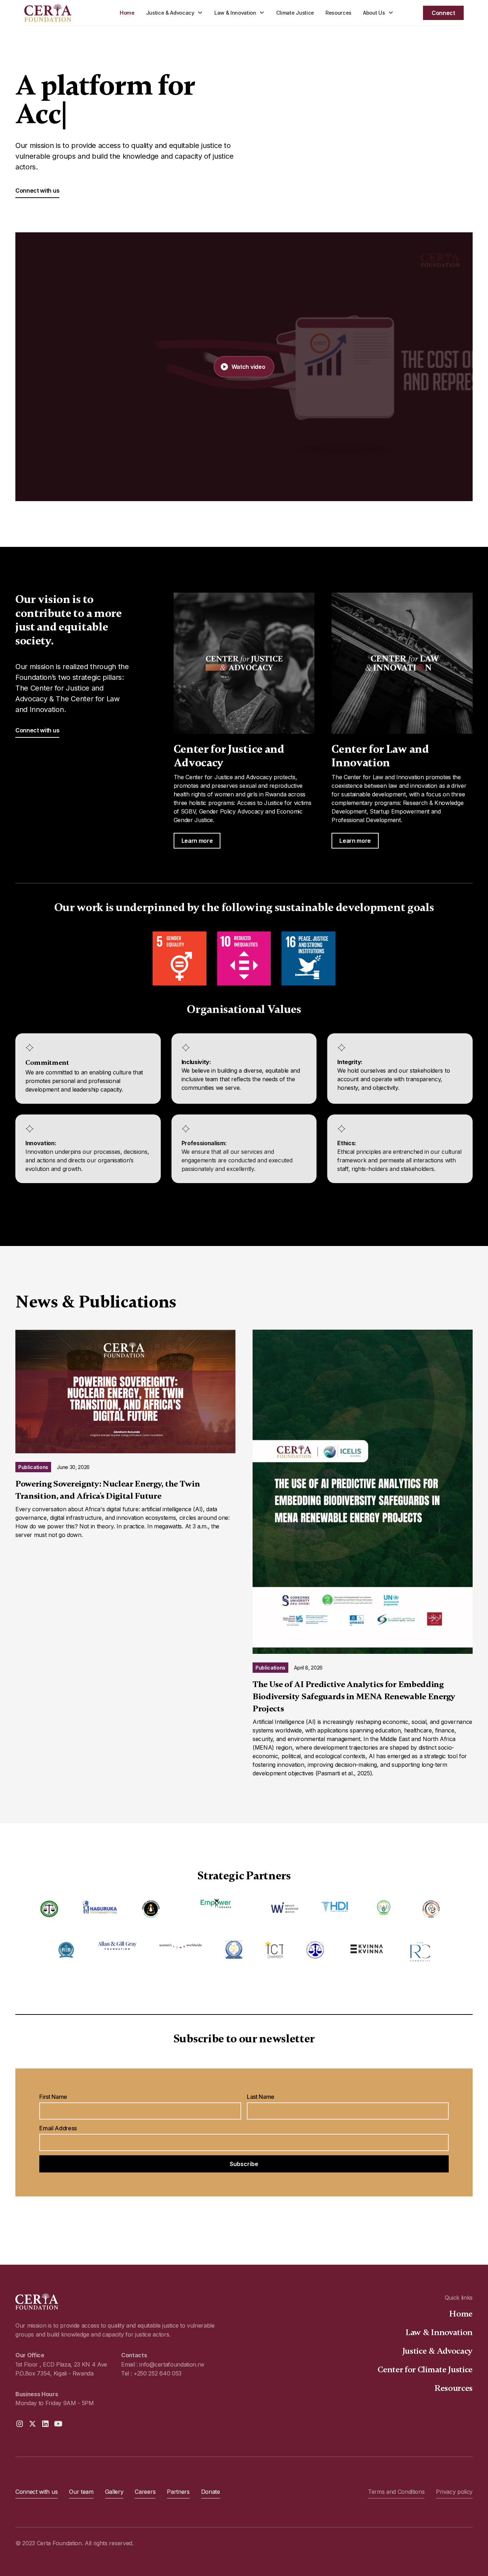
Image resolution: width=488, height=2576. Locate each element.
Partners (178, 2492)
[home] (62, 13)
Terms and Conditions (396, 2492)
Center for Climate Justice (425, 2370)
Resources (338, 13)
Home (127, 13)
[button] (175, 13)
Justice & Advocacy (437, 2351)
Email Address (58, 2128)
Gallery (114, 2492)
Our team (81, 2492)
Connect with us (37, 191)
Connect (443, 13)
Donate (211, 2492)
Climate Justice (295, 13)
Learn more (197, 841)
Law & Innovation (439, 2332)
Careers (145, 2492)
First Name (53, 2097)
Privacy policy (454, 2492)
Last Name (261, 2097)
